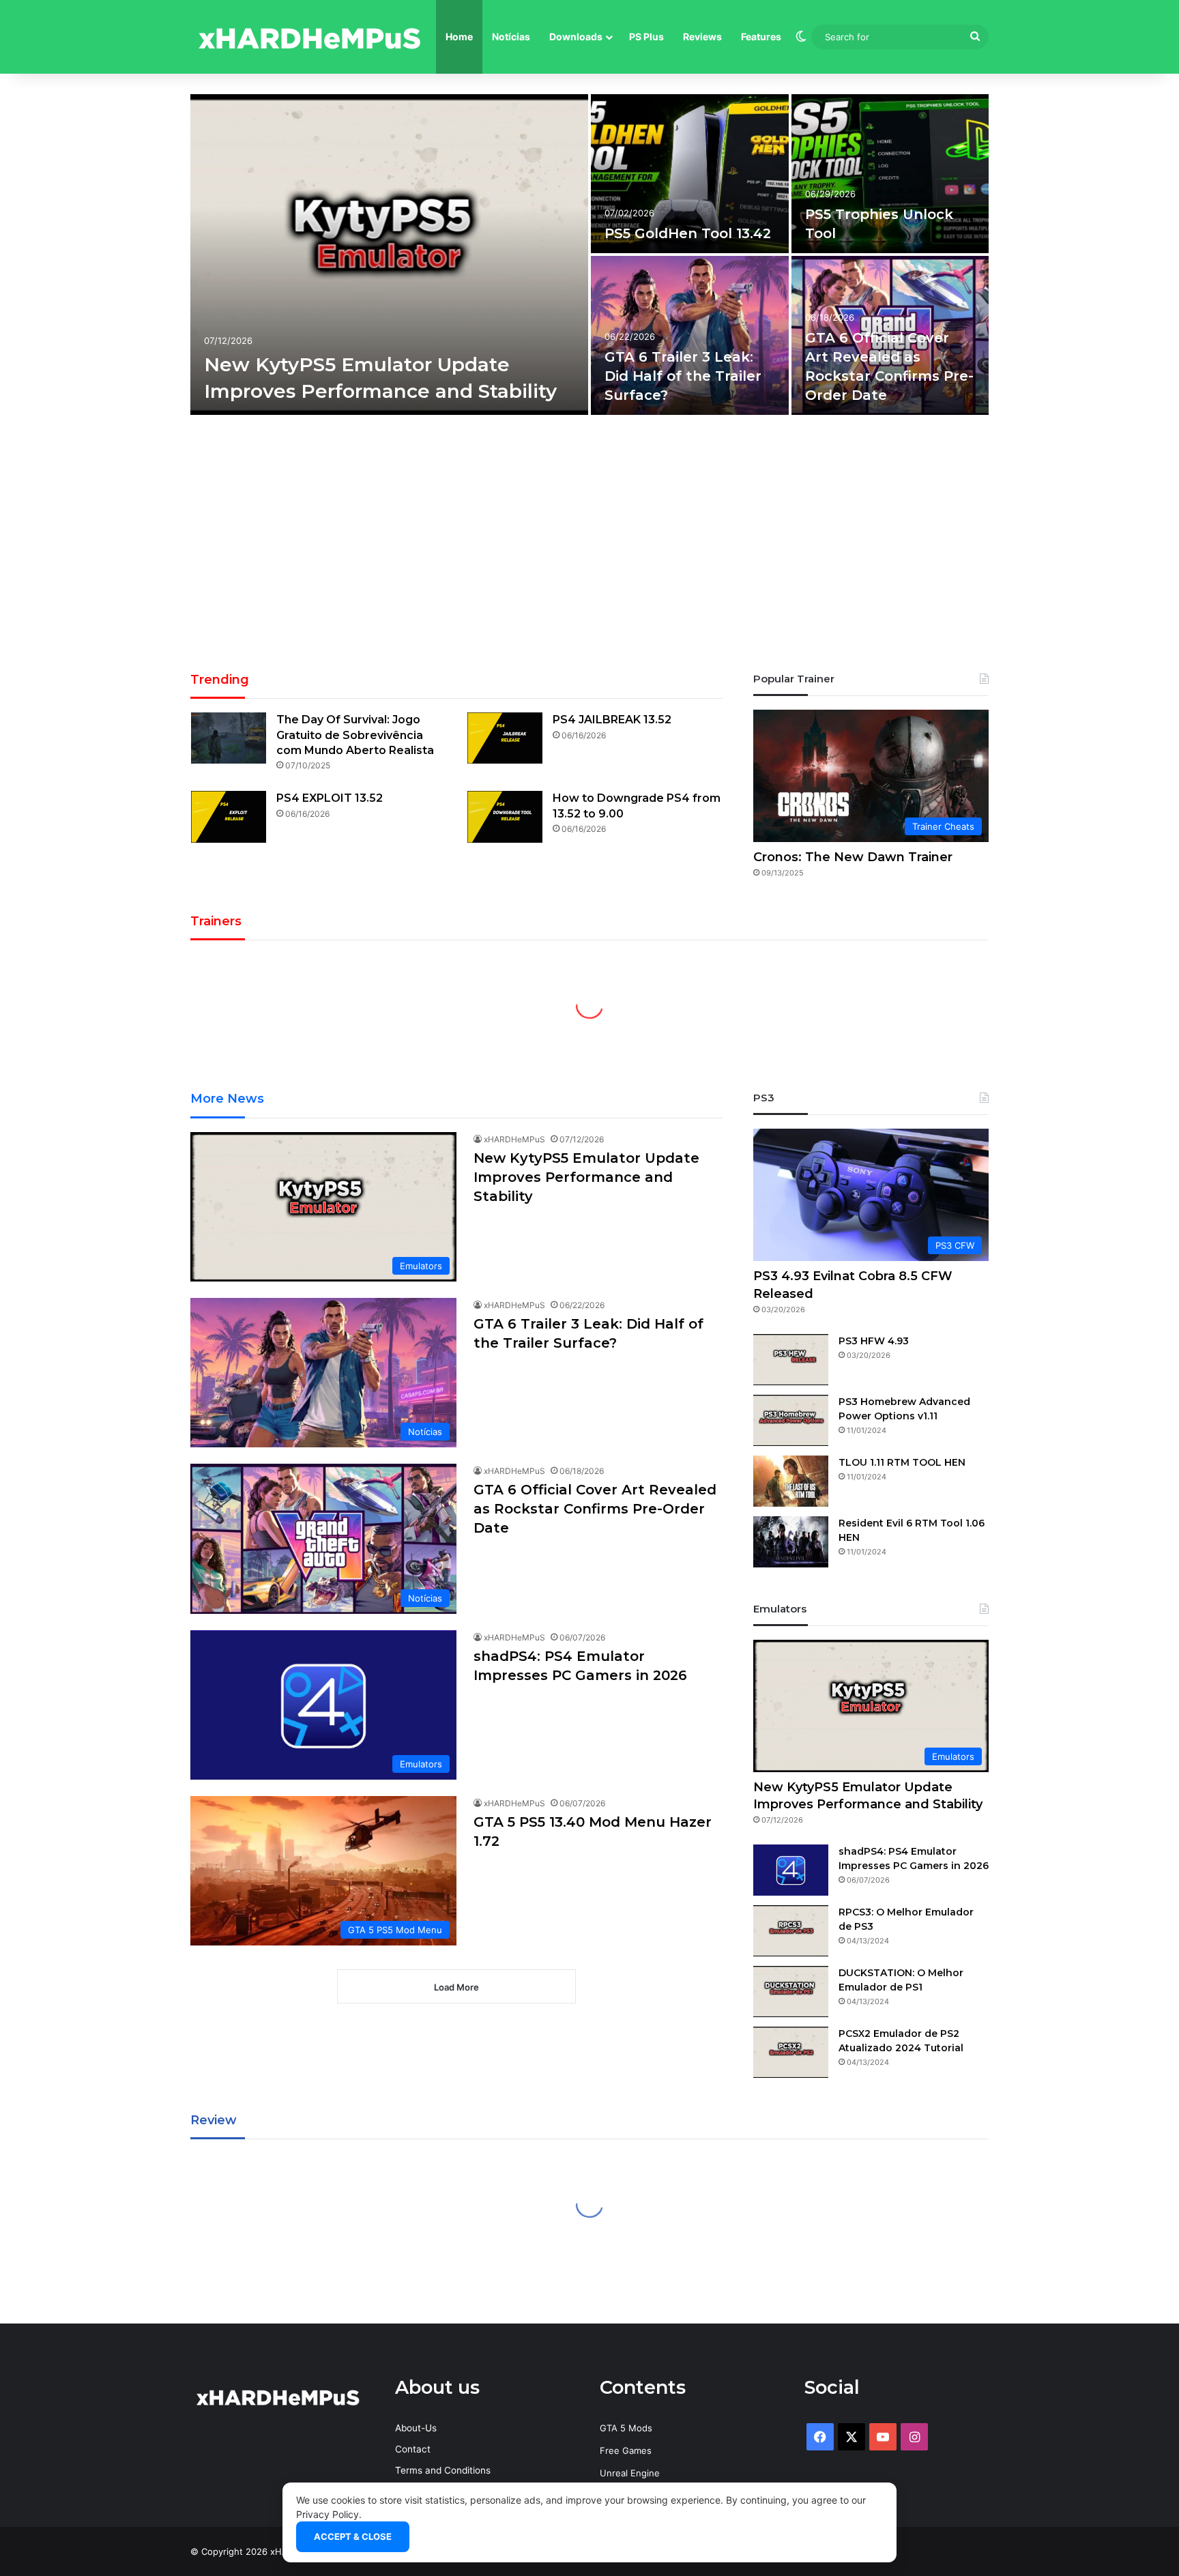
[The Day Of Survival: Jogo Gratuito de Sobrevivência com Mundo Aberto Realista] (229, 738)
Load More (456, 1987)
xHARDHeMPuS (514, 1139)
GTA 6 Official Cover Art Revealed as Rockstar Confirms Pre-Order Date (595, 1509)
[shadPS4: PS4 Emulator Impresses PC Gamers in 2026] (791, 1870)
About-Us (416, 2428)
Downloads (576, 37)
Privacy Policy (327, 2514)
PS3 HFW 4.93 (874, 1341)
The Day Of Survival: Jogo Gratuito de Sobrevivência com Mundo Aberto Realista (355, 735)
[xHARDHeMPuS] (310, 37)
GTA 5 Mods (626, 2428)
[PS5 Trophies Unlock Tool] (890, 174)
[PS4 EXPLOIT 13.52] (229, 816)
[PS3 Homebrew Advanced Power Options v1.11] (791, 1420)
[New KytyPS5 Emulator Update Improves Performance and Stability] (389, 255)
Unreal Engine (630, 2473)
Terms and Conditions (443, 2470)
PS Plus (646, 37)
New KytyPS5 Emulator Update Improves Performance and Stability (586, 1177)
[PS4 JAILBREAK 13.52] (505, 738)
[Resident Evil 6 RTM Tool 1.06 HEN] (791, 1542)
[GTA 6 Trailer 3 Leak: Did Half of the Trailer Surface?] (690, 335)
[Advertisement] (589, 548)
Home (459, 37)
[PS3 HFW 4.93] (791, 1360)
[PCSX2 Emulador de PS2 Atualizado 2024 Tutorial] (791, 2052)
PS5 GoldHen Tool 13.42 (688, 233)
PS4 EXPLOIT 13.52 (330, 798)
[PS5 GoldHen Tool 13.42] (690, 174)
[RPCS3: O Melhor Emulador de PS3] (791, 1931)
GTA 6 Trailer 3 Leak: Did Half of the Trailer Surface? (683, 376)
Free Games (626, 2450)
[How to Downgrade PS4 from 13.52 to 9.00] (505, 816)
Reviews (702, 37)
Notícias (511, 37)
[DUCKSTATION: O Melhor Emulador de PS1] (791, 1992)
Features (761, 37)
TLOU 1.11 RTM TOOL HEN (902, 1462)
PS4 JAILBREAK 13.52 (612, 720)
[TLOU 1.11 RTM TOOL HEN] (791, 1481)
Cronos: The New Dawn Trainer (853, 857)
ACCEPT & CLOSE (353, 2536)
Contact (413, 2449)
